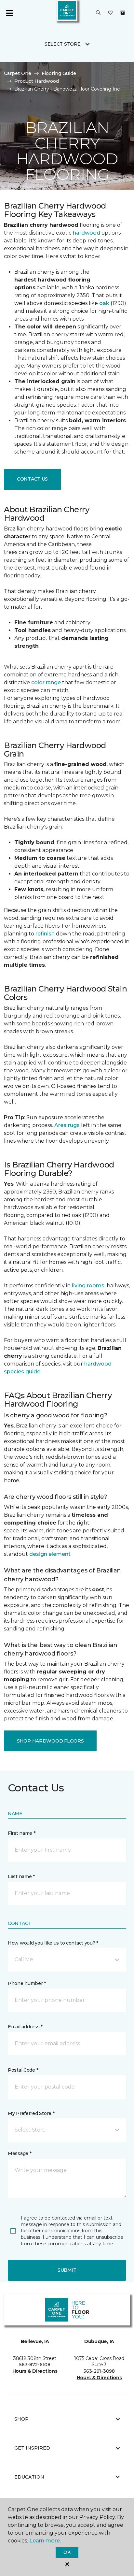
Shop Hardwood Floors (50, 1741)
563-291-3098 (99, 2371)
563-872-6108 (35, 2365)
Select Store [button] (63, 44)
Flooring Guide (59, 73)
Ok (67, 2552)
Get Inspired (32, 2448)
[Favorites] (110, 13)
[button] (98, 13)
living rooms (88, 1286)
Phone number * (27, 1983)
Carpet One (18, 73)
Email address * (25, 2027)
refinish (45, 934)
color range (46, 682)
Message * (20, 2153)
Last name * (21, 1876)
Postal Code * (23, 2070)
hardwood (87, 233)
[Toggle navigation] (9, 13)
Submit (67, 2270)
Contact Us (32, 479)
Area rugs (67, 1125)
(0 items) (123, 13)
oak (104, 303)
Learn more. (45, 2541)
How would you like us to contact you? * (53, 1943)
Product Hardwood (37, 81)
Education (29, 2477)
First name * (22, 1833)
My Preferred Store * (31, 2113)
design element (50, 1554)
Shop (21, 2419)
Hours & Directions (35, 2371)
